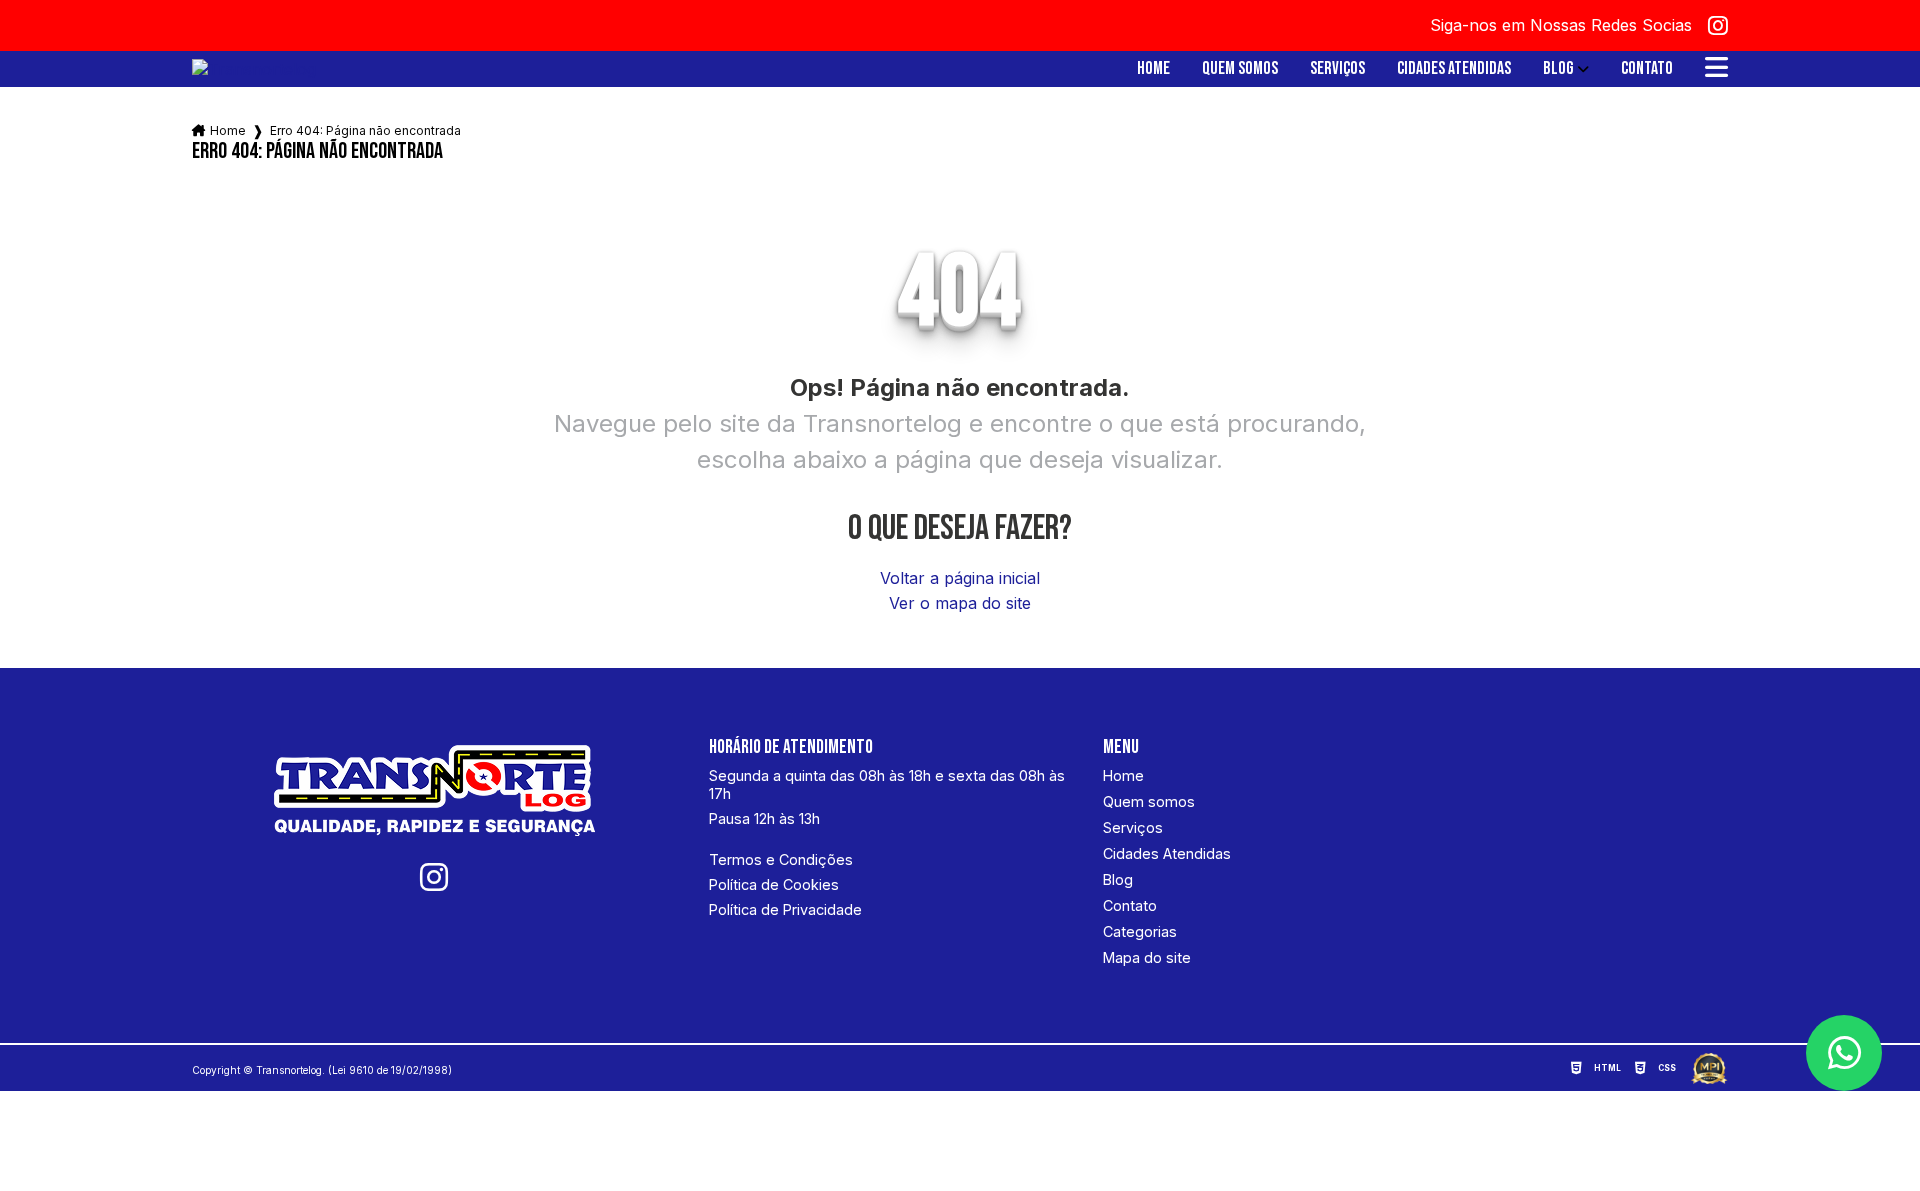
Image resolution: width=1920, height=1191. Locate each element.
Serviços (1337, 69)
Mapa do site (1147, 957)
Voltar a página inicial (960, 578)
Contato (1647, 69)
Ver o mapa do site (960, 603)
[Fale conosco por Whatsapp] (1844, 1053)
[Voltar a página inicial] (254, 69)
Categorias (1140, 931)
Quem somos (1240, 69)
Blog (1558, 69)
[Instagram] (1718, 26)
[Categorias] (1716, 69)
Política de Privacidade (785, 909)
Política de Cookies (774, 884)
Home (1153, 69)
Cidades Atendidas (1454, 69)
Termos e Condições (781, 859)
